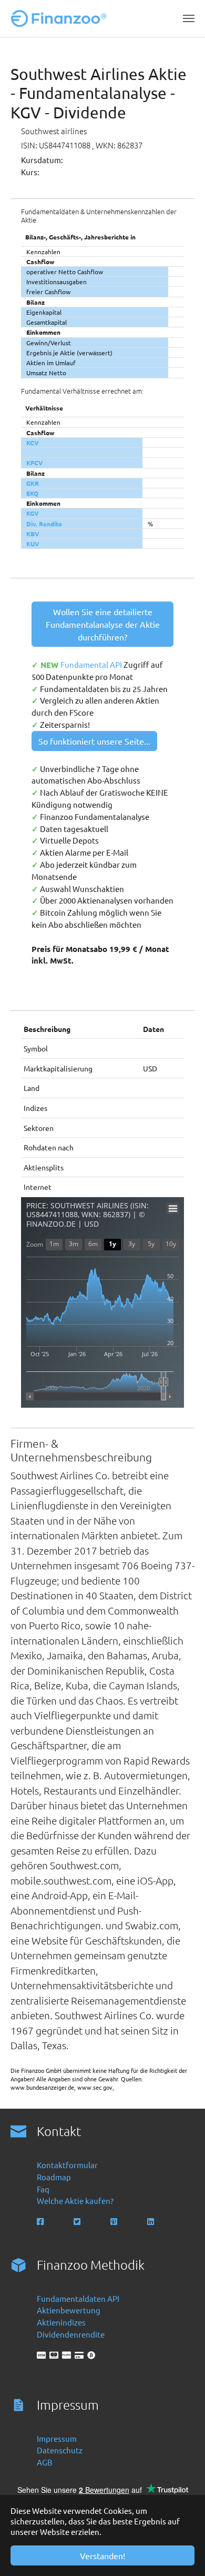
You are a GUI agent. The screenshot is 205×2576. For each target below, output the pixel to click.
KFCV (35, 463)
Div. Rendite (44, 524)
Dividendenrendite (71, 2334)
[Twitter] (78, 2222)
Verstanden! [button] (102, 2555)
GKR (33, 483)
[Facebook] (41, 2222)
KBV (33, 534)
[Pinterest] (115, 2222)
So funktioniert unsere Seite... (94, 741)
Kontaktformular (67, 2165)
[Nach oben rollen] (182, 2553)
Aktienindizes (61, 2322)
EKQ (32, 493)
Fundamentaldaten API (78, 2298)
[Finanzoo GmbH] (61, 18)
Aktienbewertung (69, 2310)
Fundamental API (92, 664)
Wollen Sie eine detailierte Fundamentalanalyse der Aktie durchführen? (103, 624)
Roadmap (54, 2177)
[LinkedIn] (152, 2222)
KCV (33, 443)
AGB (45, 2462)
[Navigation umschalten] (189, 18)
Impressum (57, 2438)
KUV (33, 544)
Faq (43, 2189)
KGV (33, 513)
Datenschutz (60, 2450)
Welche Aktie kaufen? (75, 2201)
